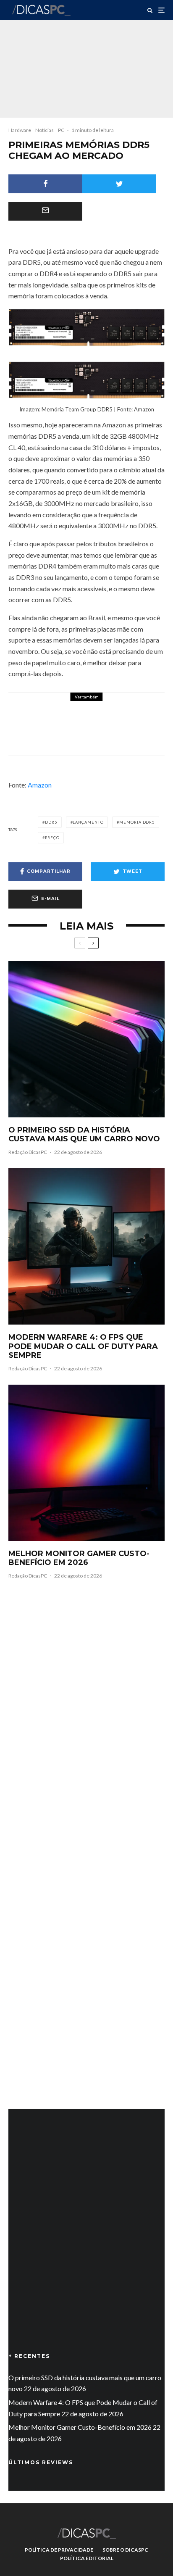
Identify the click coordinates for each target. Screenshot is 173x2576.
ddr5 (51, 822)
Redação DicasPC (28, 1152)
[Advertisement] (86, 2243)
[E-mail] (45, 211)
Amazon (40, 785)
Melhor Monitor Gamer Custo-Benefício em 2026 (79, 1558)
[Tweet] (119, 184)
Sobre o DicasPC (125, 2550)
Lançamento (88, 822)
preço (52, 838)
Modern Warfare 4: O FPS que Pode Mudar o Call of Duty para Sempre (83, 1346)
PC (61, 130)
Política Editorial (87, 2558)
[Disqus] (86, 1717)
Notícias (45, 130)
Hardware (20, 130)
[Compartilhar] (45, 184)
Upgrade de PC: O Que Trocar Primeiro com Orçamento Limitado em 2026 (111, 717)
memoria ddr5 (137, 822)
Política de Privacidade (59, 2550)
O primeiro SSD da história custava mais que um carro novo (84, 1135)
